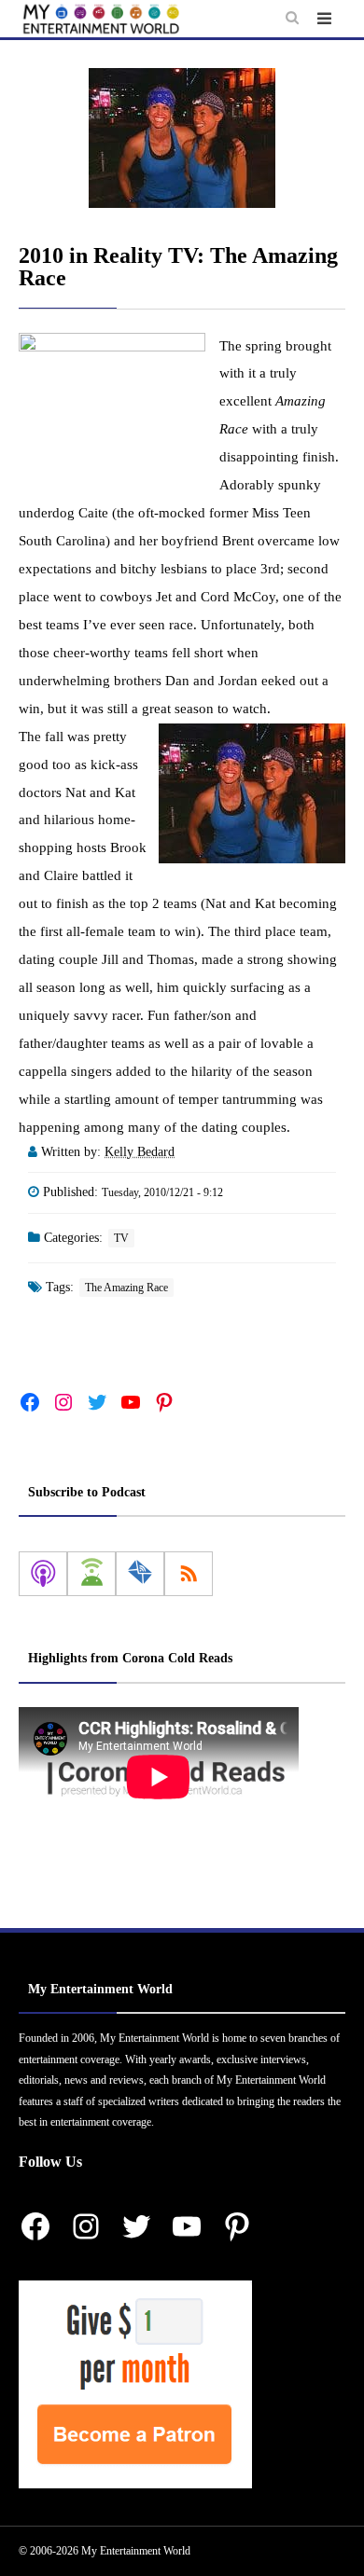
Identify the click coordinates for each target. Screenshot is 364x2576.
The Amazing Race (126, 1288)
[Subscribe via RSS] (189, 1574)
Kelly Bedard (140, 1152)
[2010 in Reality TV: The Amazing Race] (182, 138)
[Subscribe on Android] (91, 1574)
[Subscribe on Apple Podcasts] (43, 1574)
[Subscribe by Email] (140, 1574)
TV (121, 1238)
